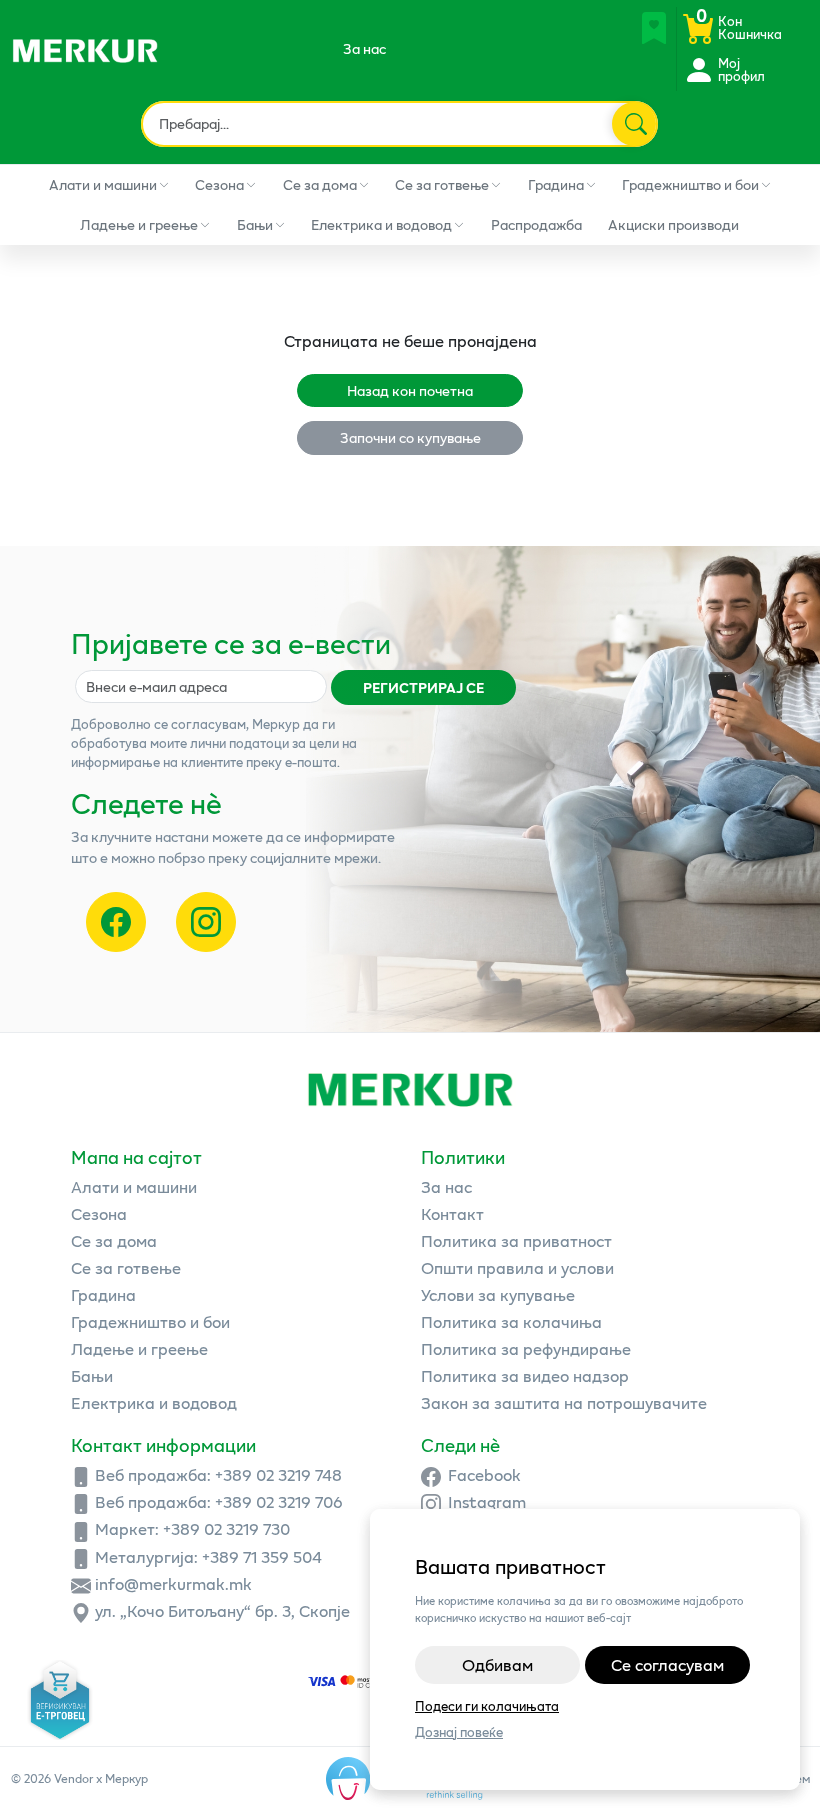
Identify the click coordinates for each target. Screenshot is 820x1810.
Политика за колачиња (511, 1321)
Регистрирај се (423, 687)
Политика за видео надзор (525, 1375)
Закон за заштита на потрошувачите (564, 1402)
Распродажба (536, 224)
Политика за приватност (516, 1240)
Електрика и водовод (381, 224)
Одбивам (497, 1664)
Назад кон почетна (410, 390)
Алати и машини (103, 184)
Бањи (255, 224)
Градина (556, 184)
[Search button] (634, 124)
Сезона (219, 184)
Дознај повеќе (459, 1732)
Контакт (452, 1213)
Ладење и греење (139, 224)
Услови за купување (498, 1294)
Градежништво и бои (690, 184)
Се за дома (320, 184)
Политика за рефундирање (526, 1348)
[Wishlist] (654, 28)
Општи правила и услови (517, 1267)
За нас (364, 48)
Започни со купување (410, 437)
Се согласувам (667, 1664)
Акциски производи (673, 224)
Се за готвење (442, 184)
